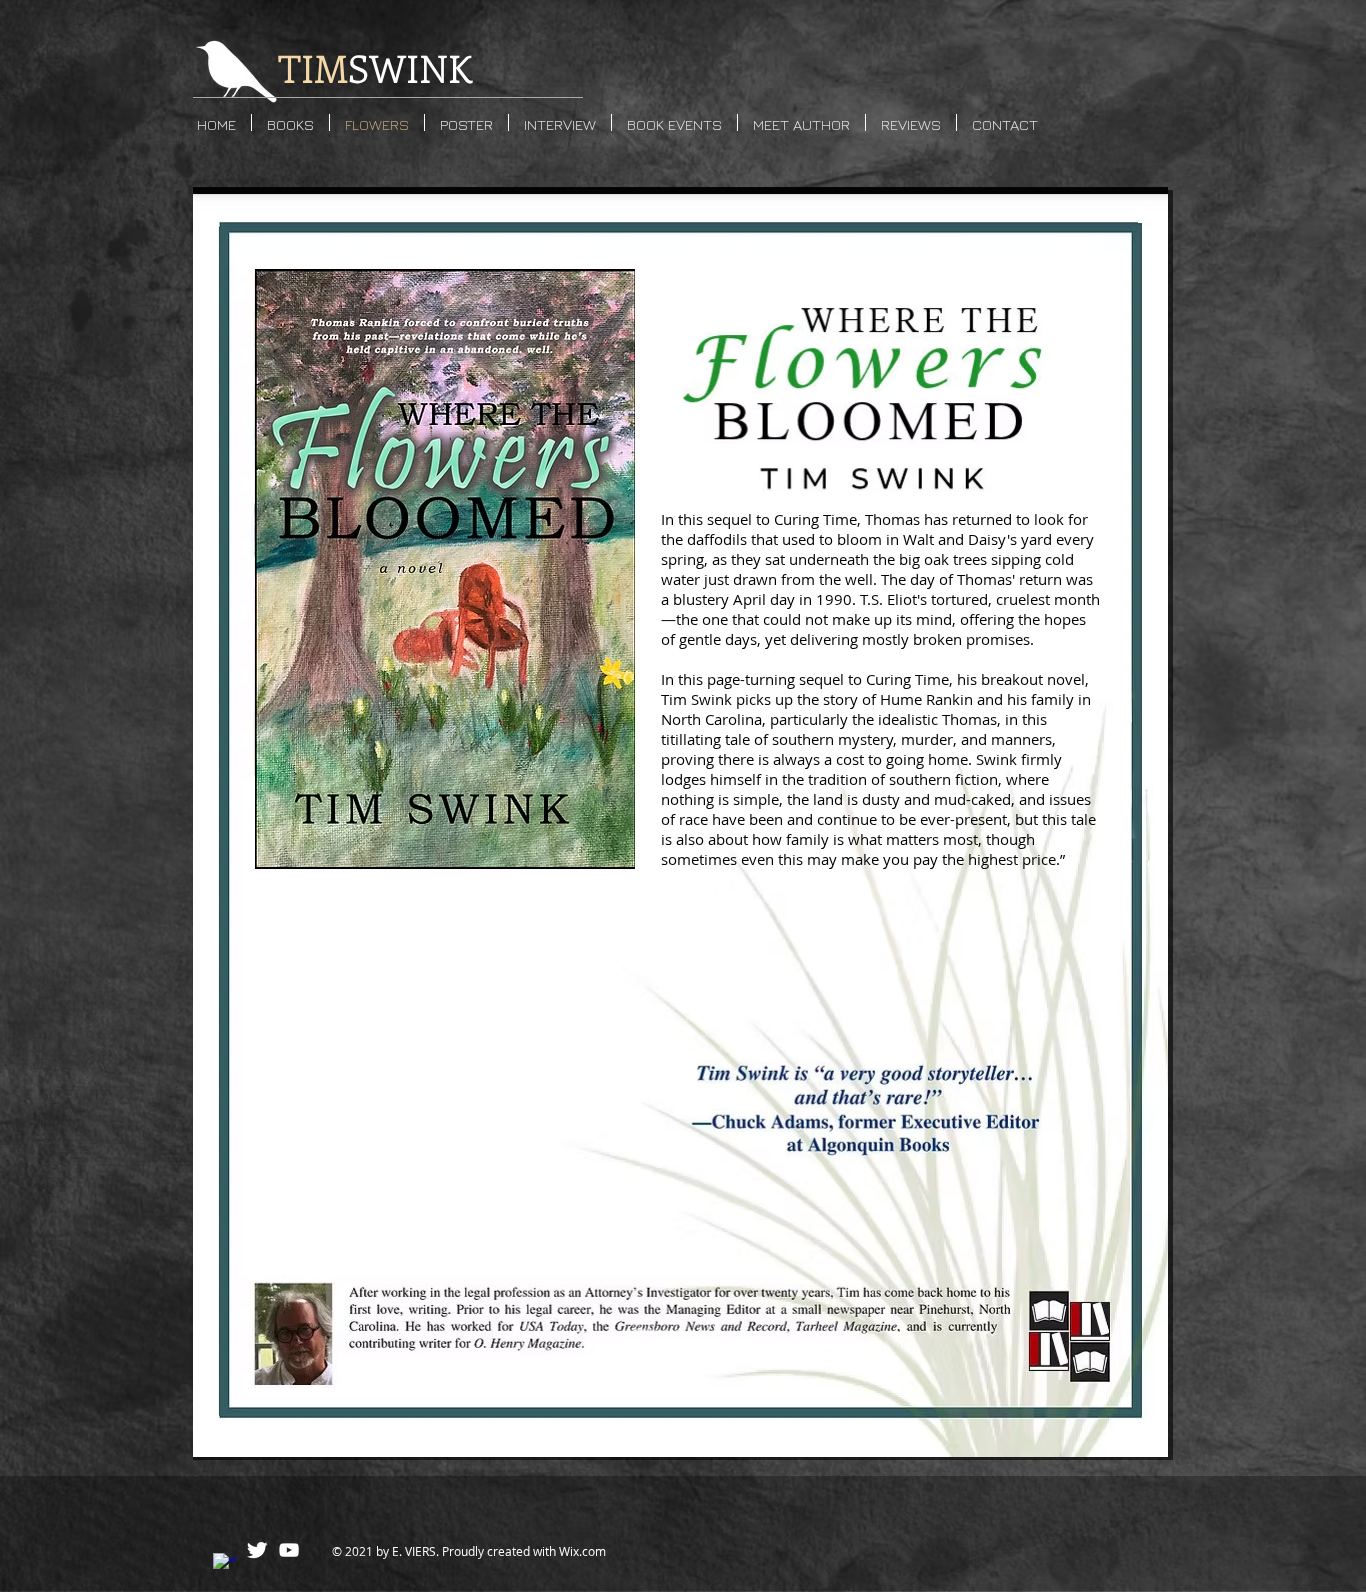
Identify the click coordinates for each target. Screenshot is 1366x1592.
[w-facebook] (225, 1565)
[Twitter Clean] (257, 1550)
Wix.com (582, 1551)
